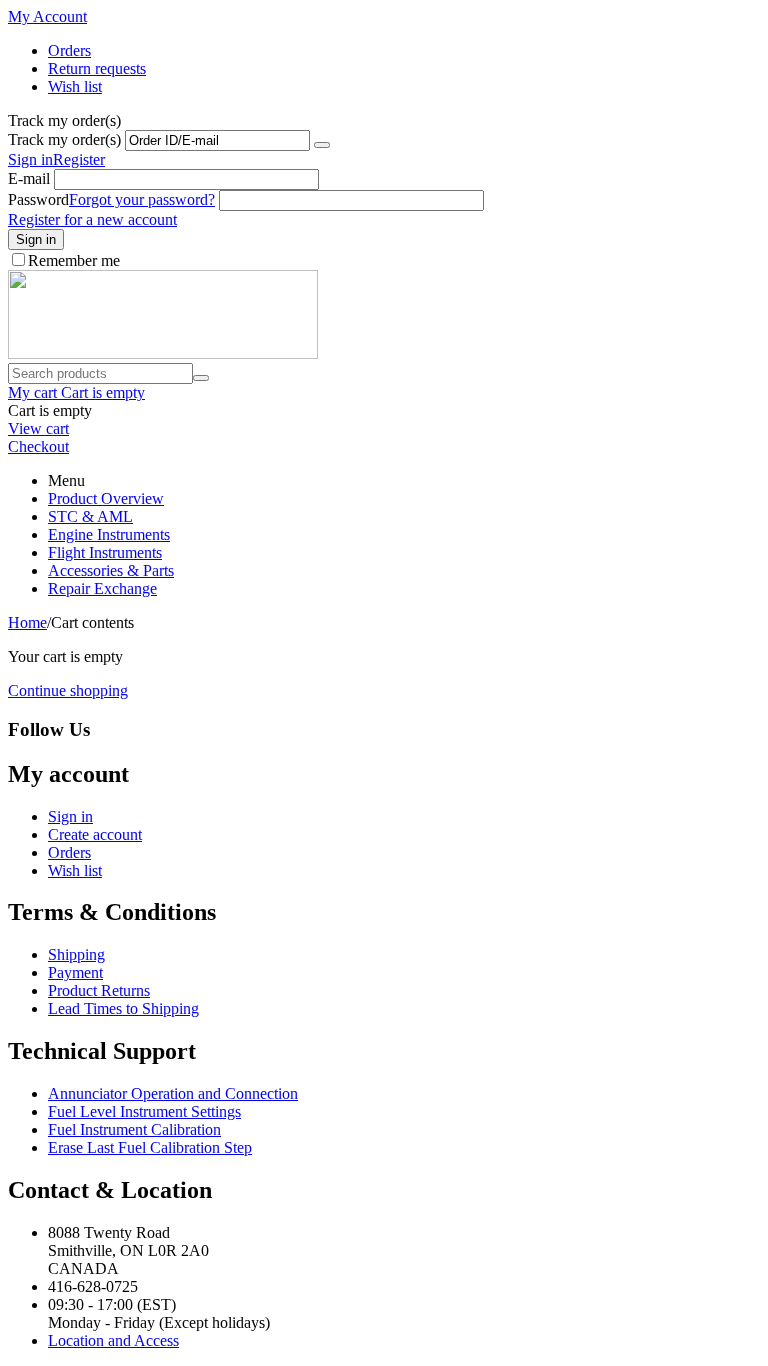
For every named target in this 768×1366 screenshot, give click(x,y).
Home (27, 622)
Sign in (30, 159)
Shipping (76, 954)
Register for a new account (92, 219)
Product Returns (99, 990)
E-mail (29, 178)
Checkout (38, 446)
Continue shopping (68, 690)
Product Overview (106, 498)
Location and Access (113, 1340)
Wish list (75, 86)
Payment (75, 972)
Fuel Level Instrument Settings (144, 1111)
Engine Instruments (109, 534)
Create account (95, 834)
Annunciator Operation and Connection (173, 1093)
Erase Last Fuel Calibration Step (150, 1147)
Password (38, 199)
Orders (69, 50)
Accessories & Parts (111, 570)
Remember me (74, 260)
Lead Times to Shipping (123, 1008)
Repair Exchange (102, 588)
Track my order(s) (64, 139)
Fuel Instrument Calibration (134, 1129)
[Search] (201, 378)
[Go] (322, 145)
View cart (38, 428)
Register (79, 159)
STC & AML (90, 516)
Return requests (97, 68)
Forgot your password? (142, 199)
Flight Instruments (105, 552)
